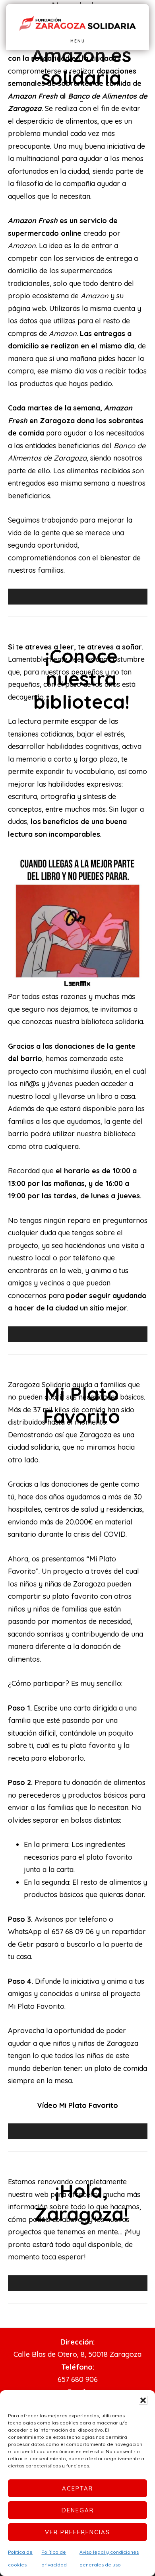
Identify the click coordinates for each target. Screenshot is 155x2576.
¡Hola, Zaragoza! (81, 2202)
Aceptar (77, 2488)
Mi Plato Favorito (81, 1405)
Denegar (78, 2510)
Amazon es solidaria (81, 66)
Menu (78, 41)
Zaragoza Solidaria (77, 24)
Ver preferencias (77, 2532)
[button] (143, 2400)
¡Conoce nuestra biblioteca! (81, 679)
